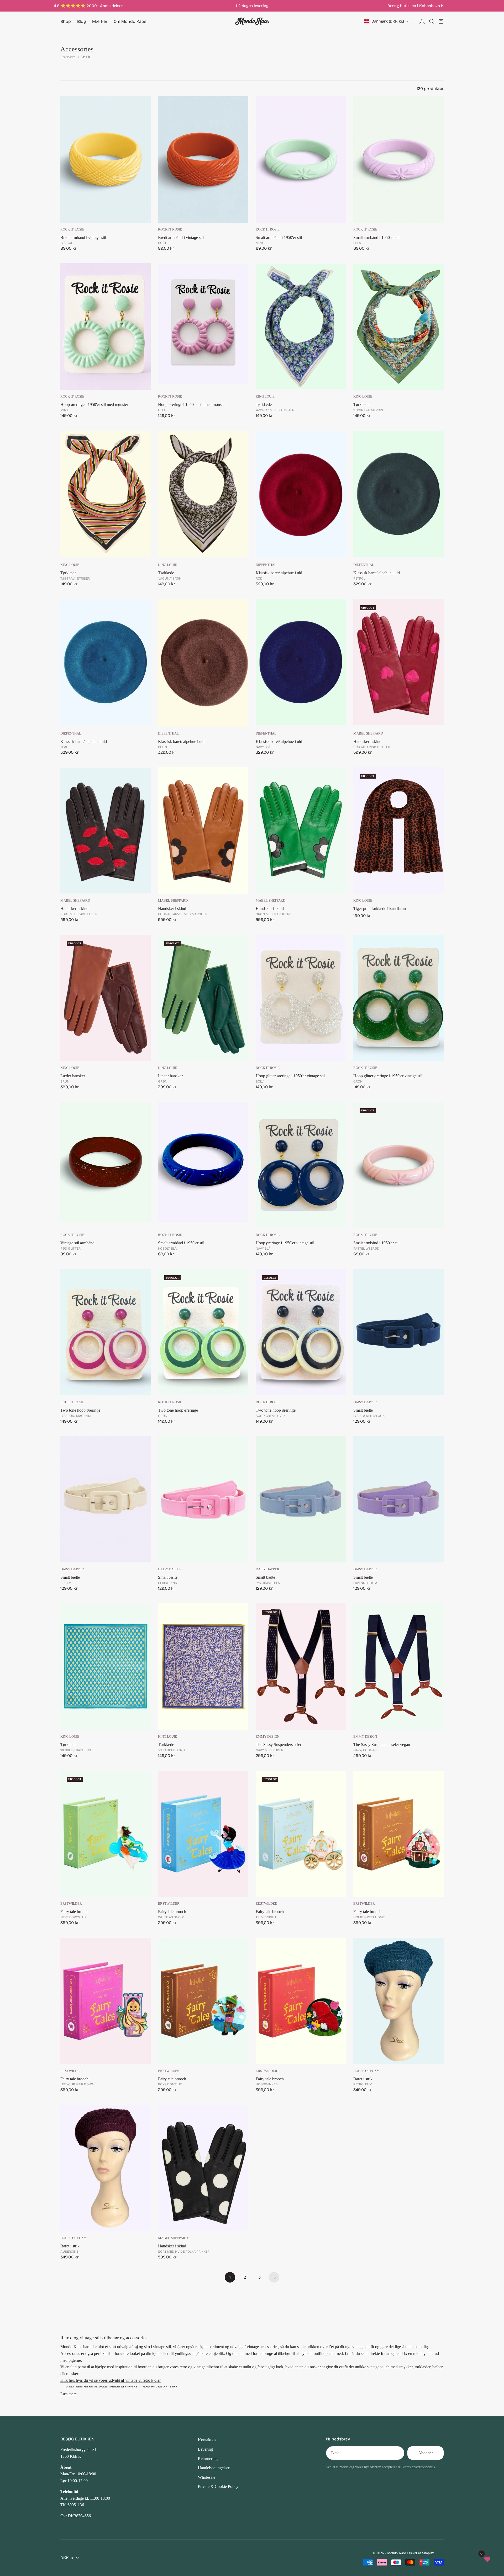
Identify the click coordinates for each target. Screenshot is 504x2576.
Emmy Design (267, 1737)
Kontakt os (207, 2440)
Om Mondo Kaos (130, 21)
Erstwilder (71, 1904)
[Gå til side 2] (274, 2277)
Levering (205, 2449)
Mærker (100, 21)
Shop (66, 21)
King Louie (265, 397)
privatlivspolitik (423, 2467)
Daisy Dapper (365, 1402)
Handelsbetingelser (214, 2468)
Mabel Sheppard (368, 733)
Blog (82, 21)
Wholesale (207, 2477)
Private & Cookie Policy (218, 2486)
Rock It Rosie (72, 229)
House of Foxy (366, 2071)
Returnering (208, 2459)
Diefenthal (266, 565)
